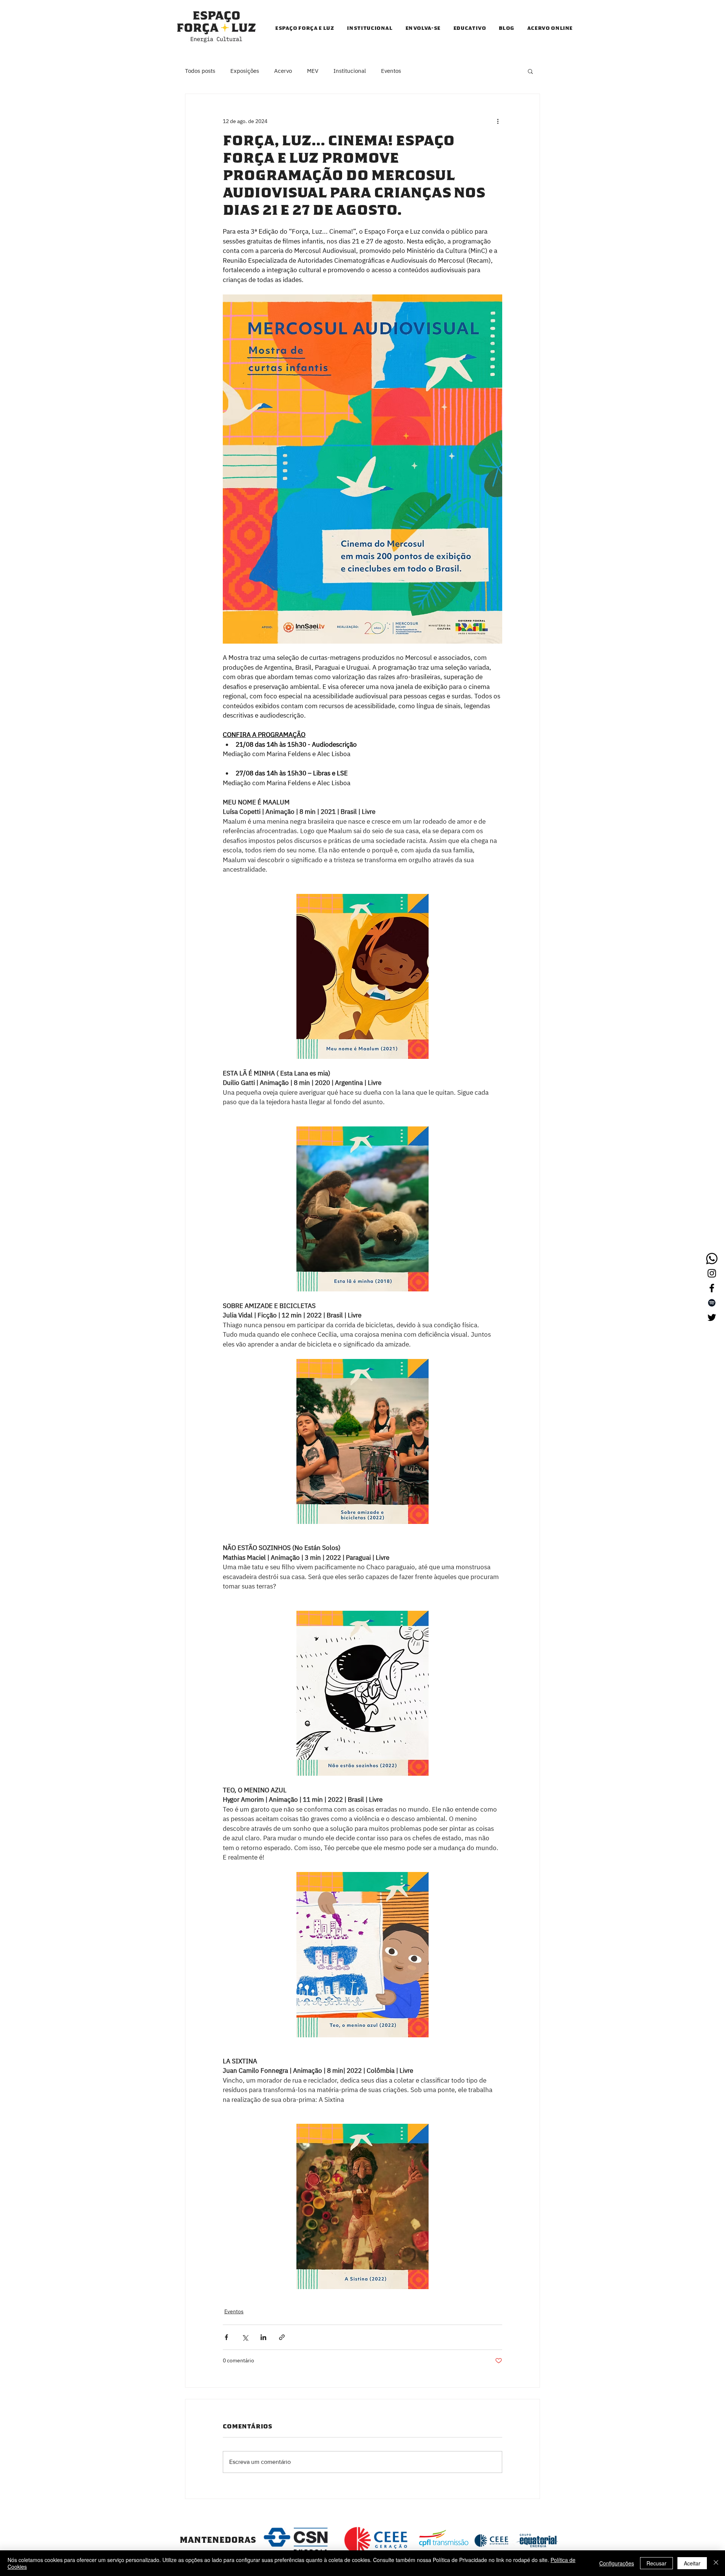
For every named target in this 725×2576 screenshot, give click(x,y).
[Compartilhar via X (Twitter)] (245, 2337)
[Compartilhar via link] (282, 2337)
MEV (313, 71)
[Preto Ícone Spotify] (712, 1303)
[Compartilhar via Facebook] (226, 2337)
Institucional (350, 71)
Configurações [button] (617, 2563)
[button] (530, 71)
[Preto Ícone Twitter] (712, 1317)
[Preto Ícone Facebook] (712, 1288)
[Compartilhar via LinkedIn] (263, 2337)
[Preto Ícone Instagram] (712, 1273)
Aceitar (692, 2563)
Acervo (283, 71)
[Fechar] (716, 2563)
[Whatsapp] (712, 1259)
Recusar (656, 2563)
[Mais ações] (498, 121)
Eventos (391, 71)
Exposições (245, 71)
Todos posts (200, 71)
